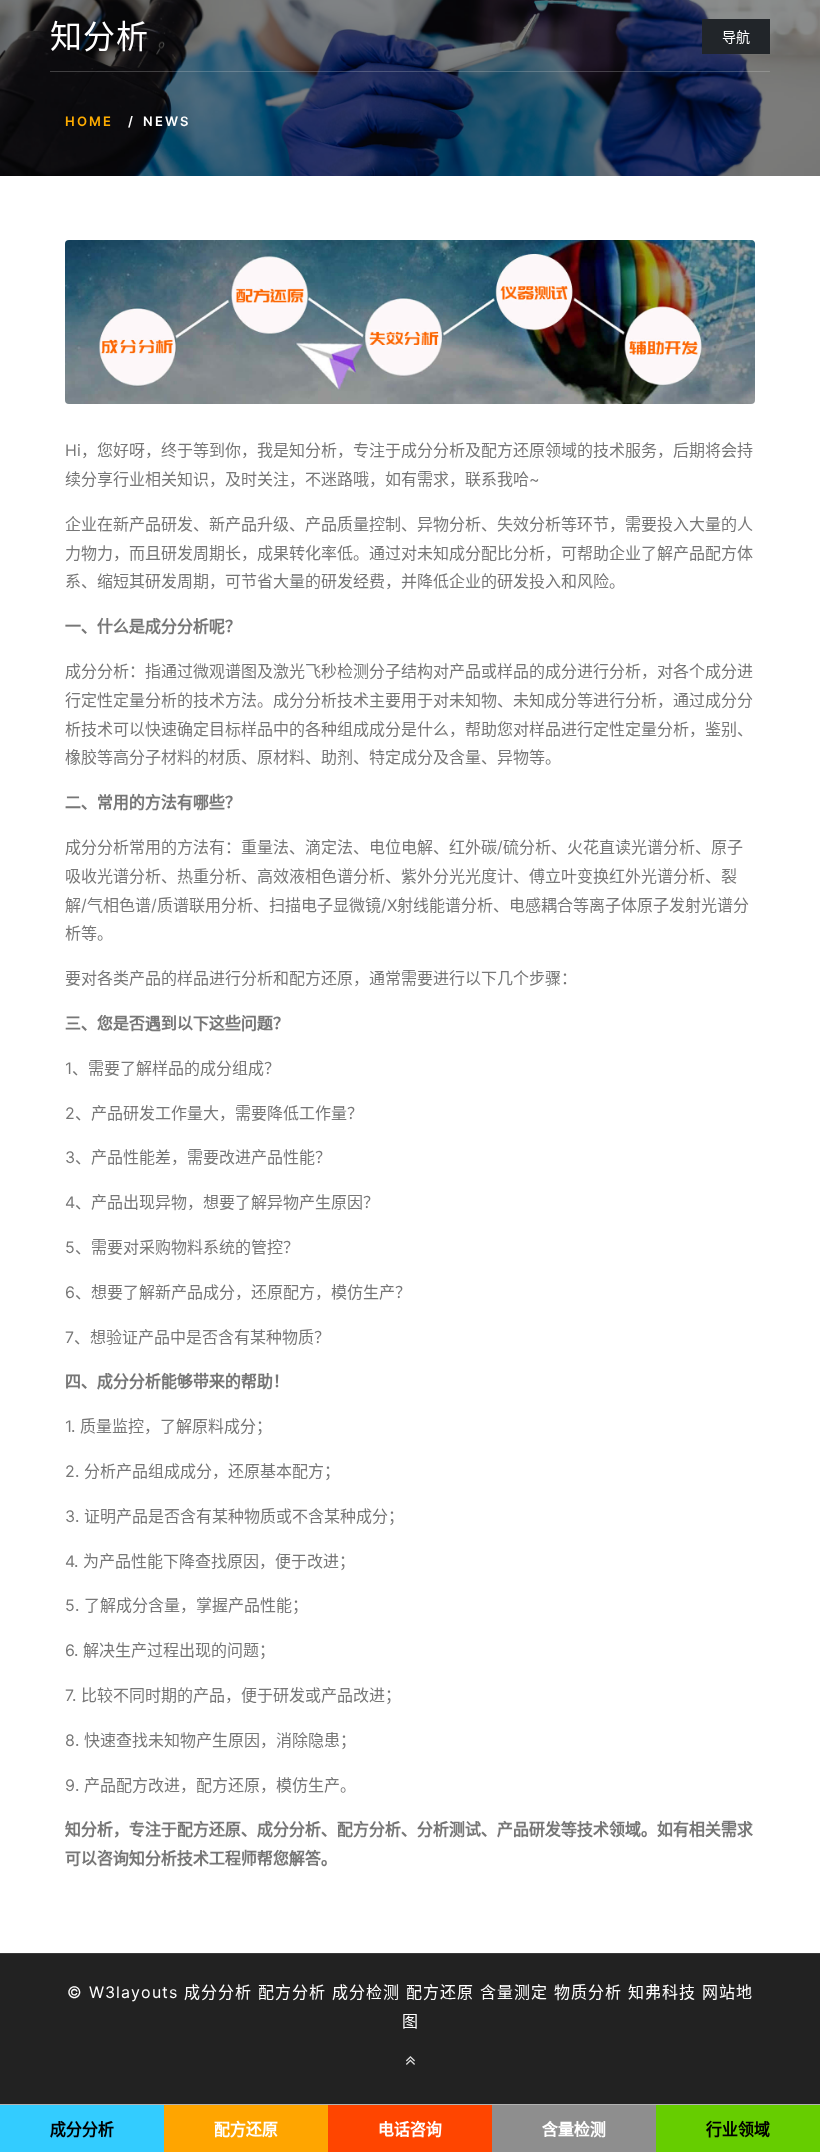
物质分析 (588, 1992)
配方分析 (292, 1992)
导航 (736, 36)
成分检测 (366, 1992)
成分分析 (218, 1992)
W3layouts (133, 1992)
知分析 (99, 37)
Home (89, 121)
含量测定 (514, 1992)
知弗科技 (662, 1992)
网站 (719, 1992)
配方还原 (440, 1992)
